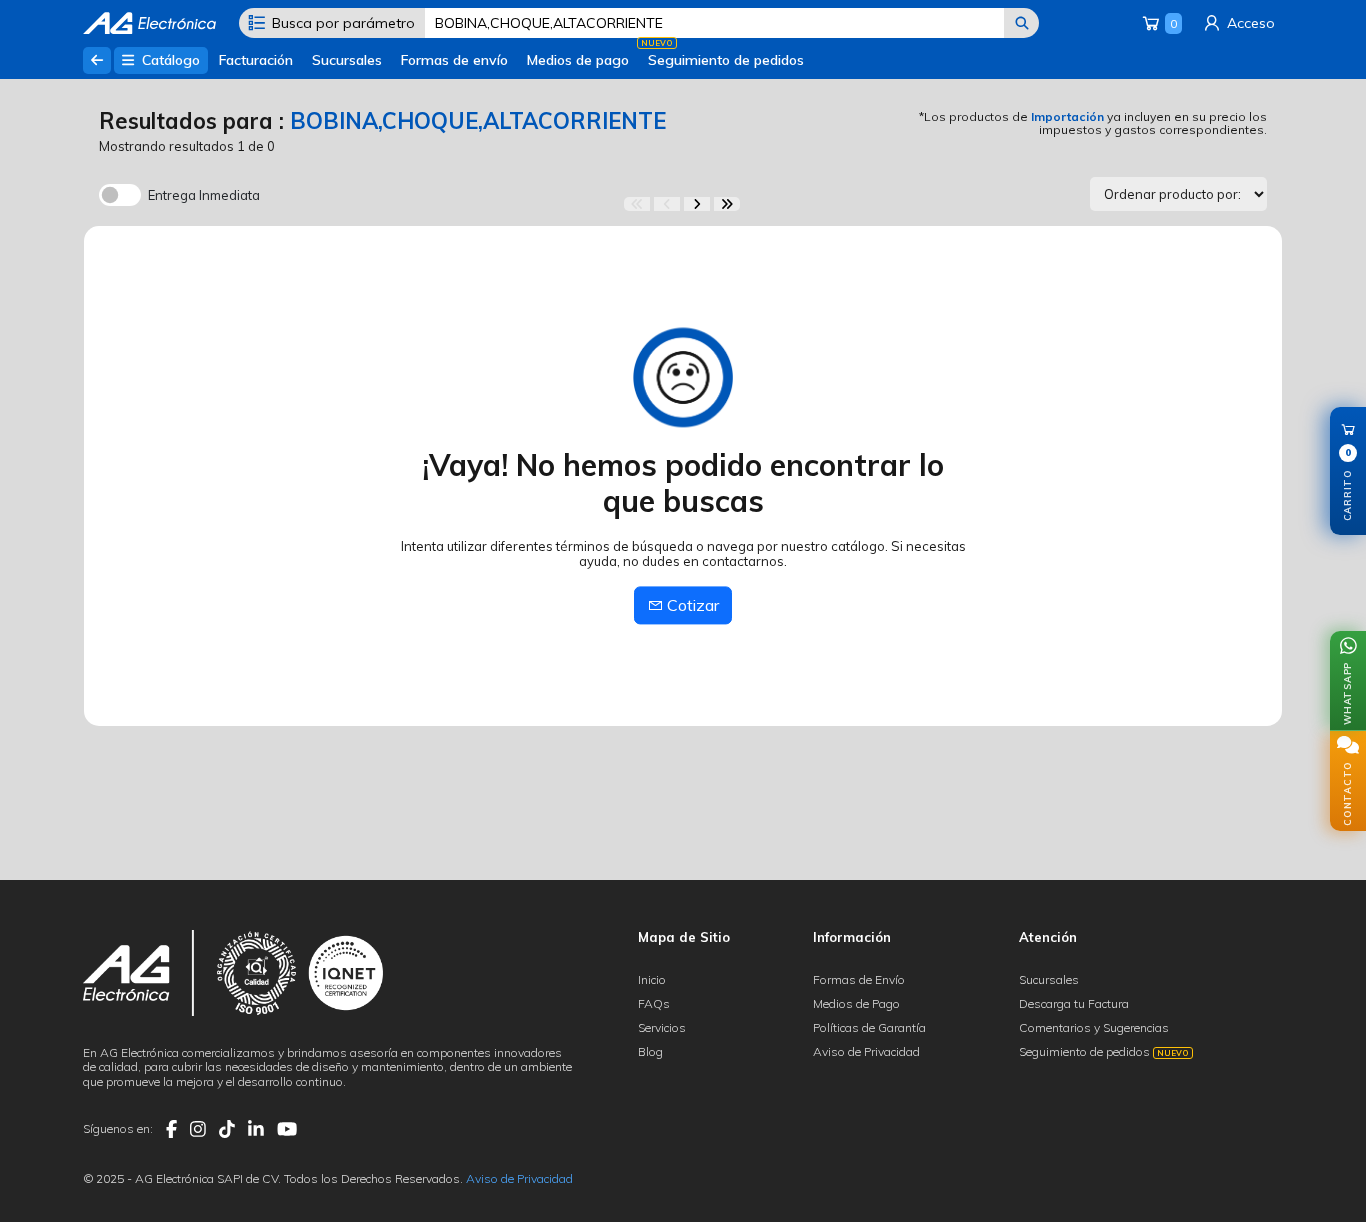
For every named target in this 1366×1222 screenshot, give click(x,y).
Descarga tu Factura (1074, 1003)
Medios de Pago (856, 1003)
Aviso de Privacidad (866, 1051)
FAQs (654, 1003)
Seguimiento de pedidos (726, 60)
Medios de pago (578, 60)
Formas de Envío (859, 979)
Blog (650, 1051)
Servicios (662, 1027)
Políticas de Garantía (869, 1027)
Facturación (256, 60)
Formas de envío (454, 60)
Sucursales (347, 60)
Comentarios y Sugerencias (1094, 1027)
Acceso (1249, 23)
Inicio (652, 979)
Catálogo (169, 60)
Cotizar (691, 605)
